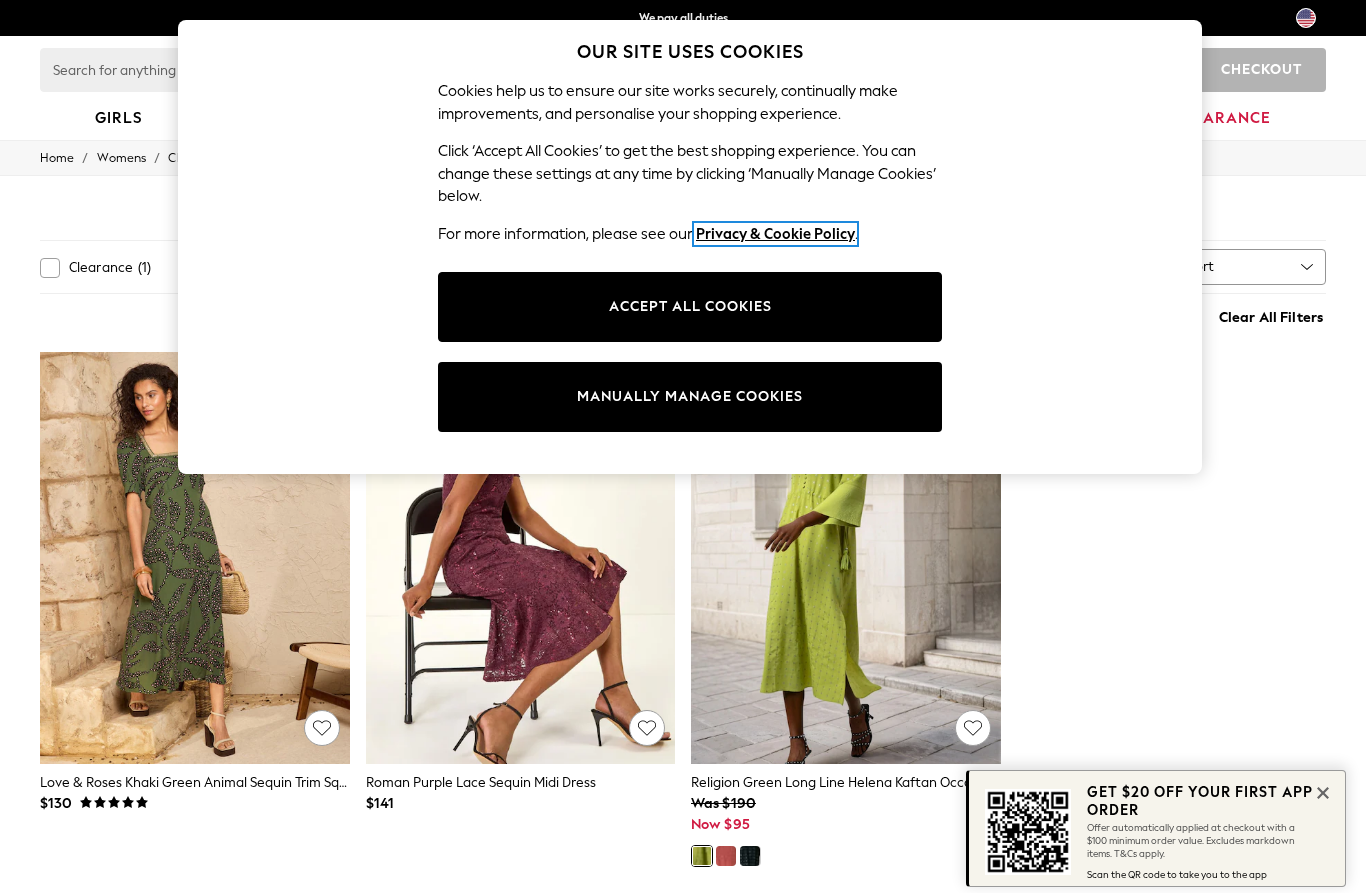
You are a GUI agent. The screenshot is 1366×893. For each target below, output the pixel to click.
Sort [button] (1201, 266)
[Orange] (726, 856)
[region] (690, 247)
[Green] (702, 856)
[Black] (750, 856)
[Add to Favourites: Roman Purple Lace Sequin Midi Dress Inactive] (647, 728)
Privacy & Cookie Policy (775, 234)
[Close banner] (1321, 791)
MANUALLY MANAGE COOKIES (690, 396)
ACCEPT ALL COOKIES (690, 306)
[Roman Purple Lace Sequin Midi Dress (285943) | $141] (521, 558)
